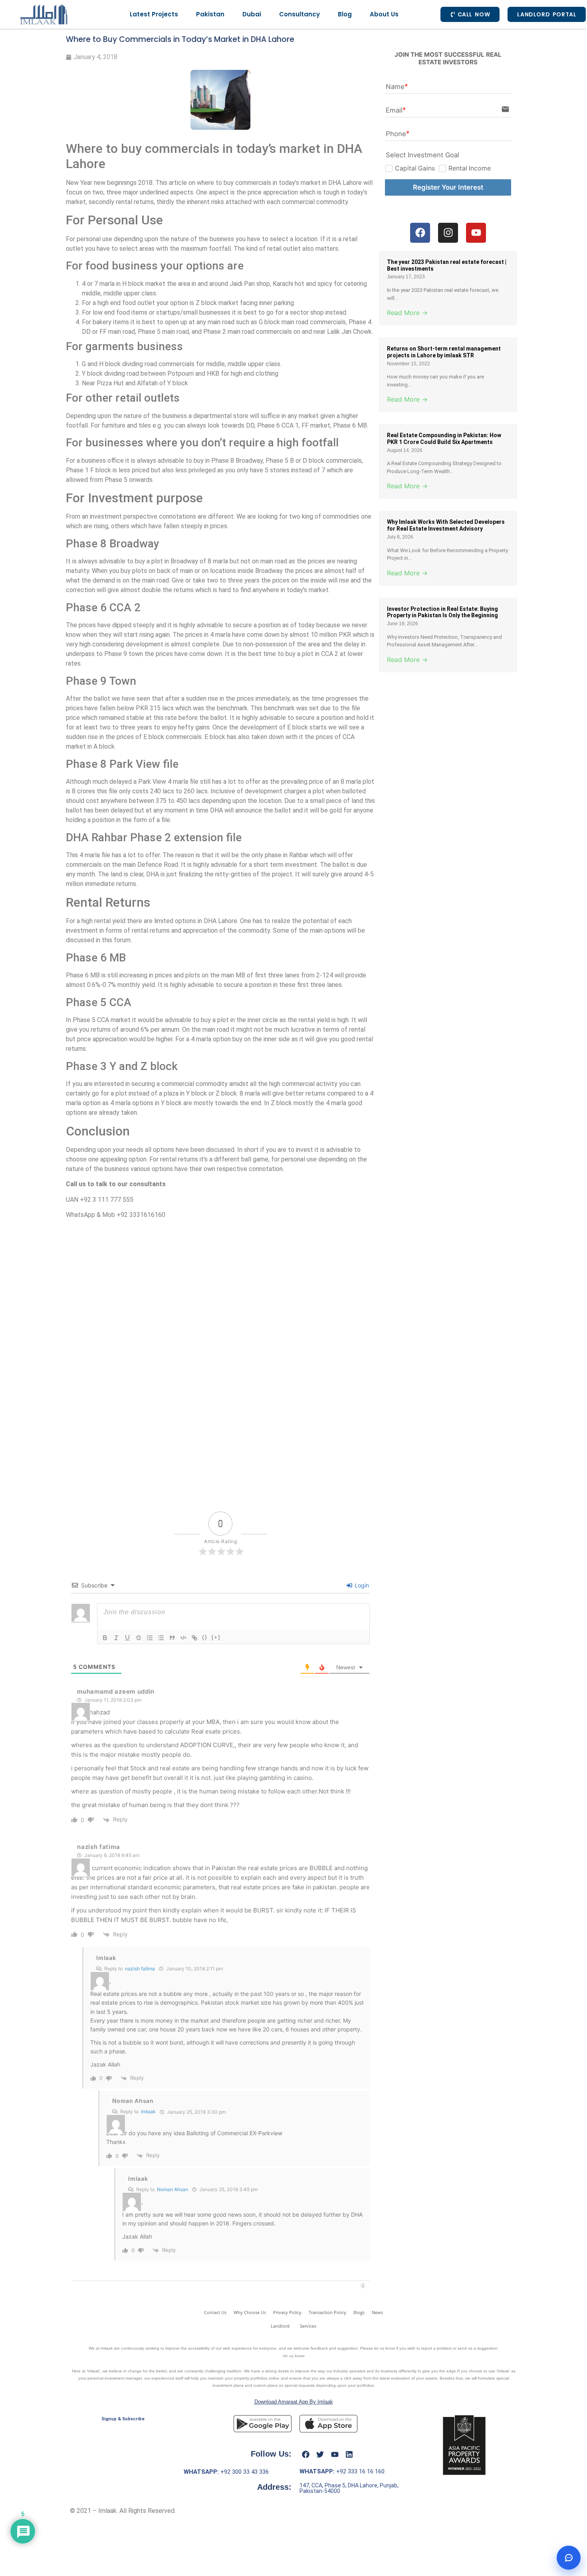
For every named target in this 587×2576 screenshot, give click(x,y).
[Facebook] (305, 2455)
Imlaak (106, 1958)
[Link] (194, 1638)
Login (361, 1585)
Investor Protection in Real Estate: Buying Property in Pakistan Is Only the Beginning (442, 612)
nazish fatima (140, 1969)
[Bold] (105, 1638)
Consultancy (299, 14)
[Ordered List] (150, 1638)
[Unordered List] (161, 1638)
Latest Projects (154, 14)
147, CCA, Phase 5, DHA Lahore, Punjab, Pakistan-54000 (349, 2488)
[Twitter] (320, 2455)
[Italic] (116, 1638)
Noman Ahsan (173, 2189)
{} (205, 1637)
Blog (345, 14)
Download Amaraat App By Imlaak (294, 2402)
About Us (384, 14)
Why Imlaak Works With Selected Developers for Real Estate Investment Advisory (446, 525)
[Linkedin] (349, 2455)
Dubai (252, 14)
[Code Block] (183, 1638)
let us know (294, 2356)
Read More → (407, 313)
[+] (216, 1637)
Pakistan (210, 14)
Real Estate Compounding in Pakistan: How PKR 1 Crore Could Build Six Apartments (444, 439)
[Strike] (139, 1638)
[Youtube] (335, 2455)
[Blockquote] (172, 1638)
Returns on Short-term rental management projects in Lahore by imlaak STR (444, 352)
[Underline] (127, 1638)
